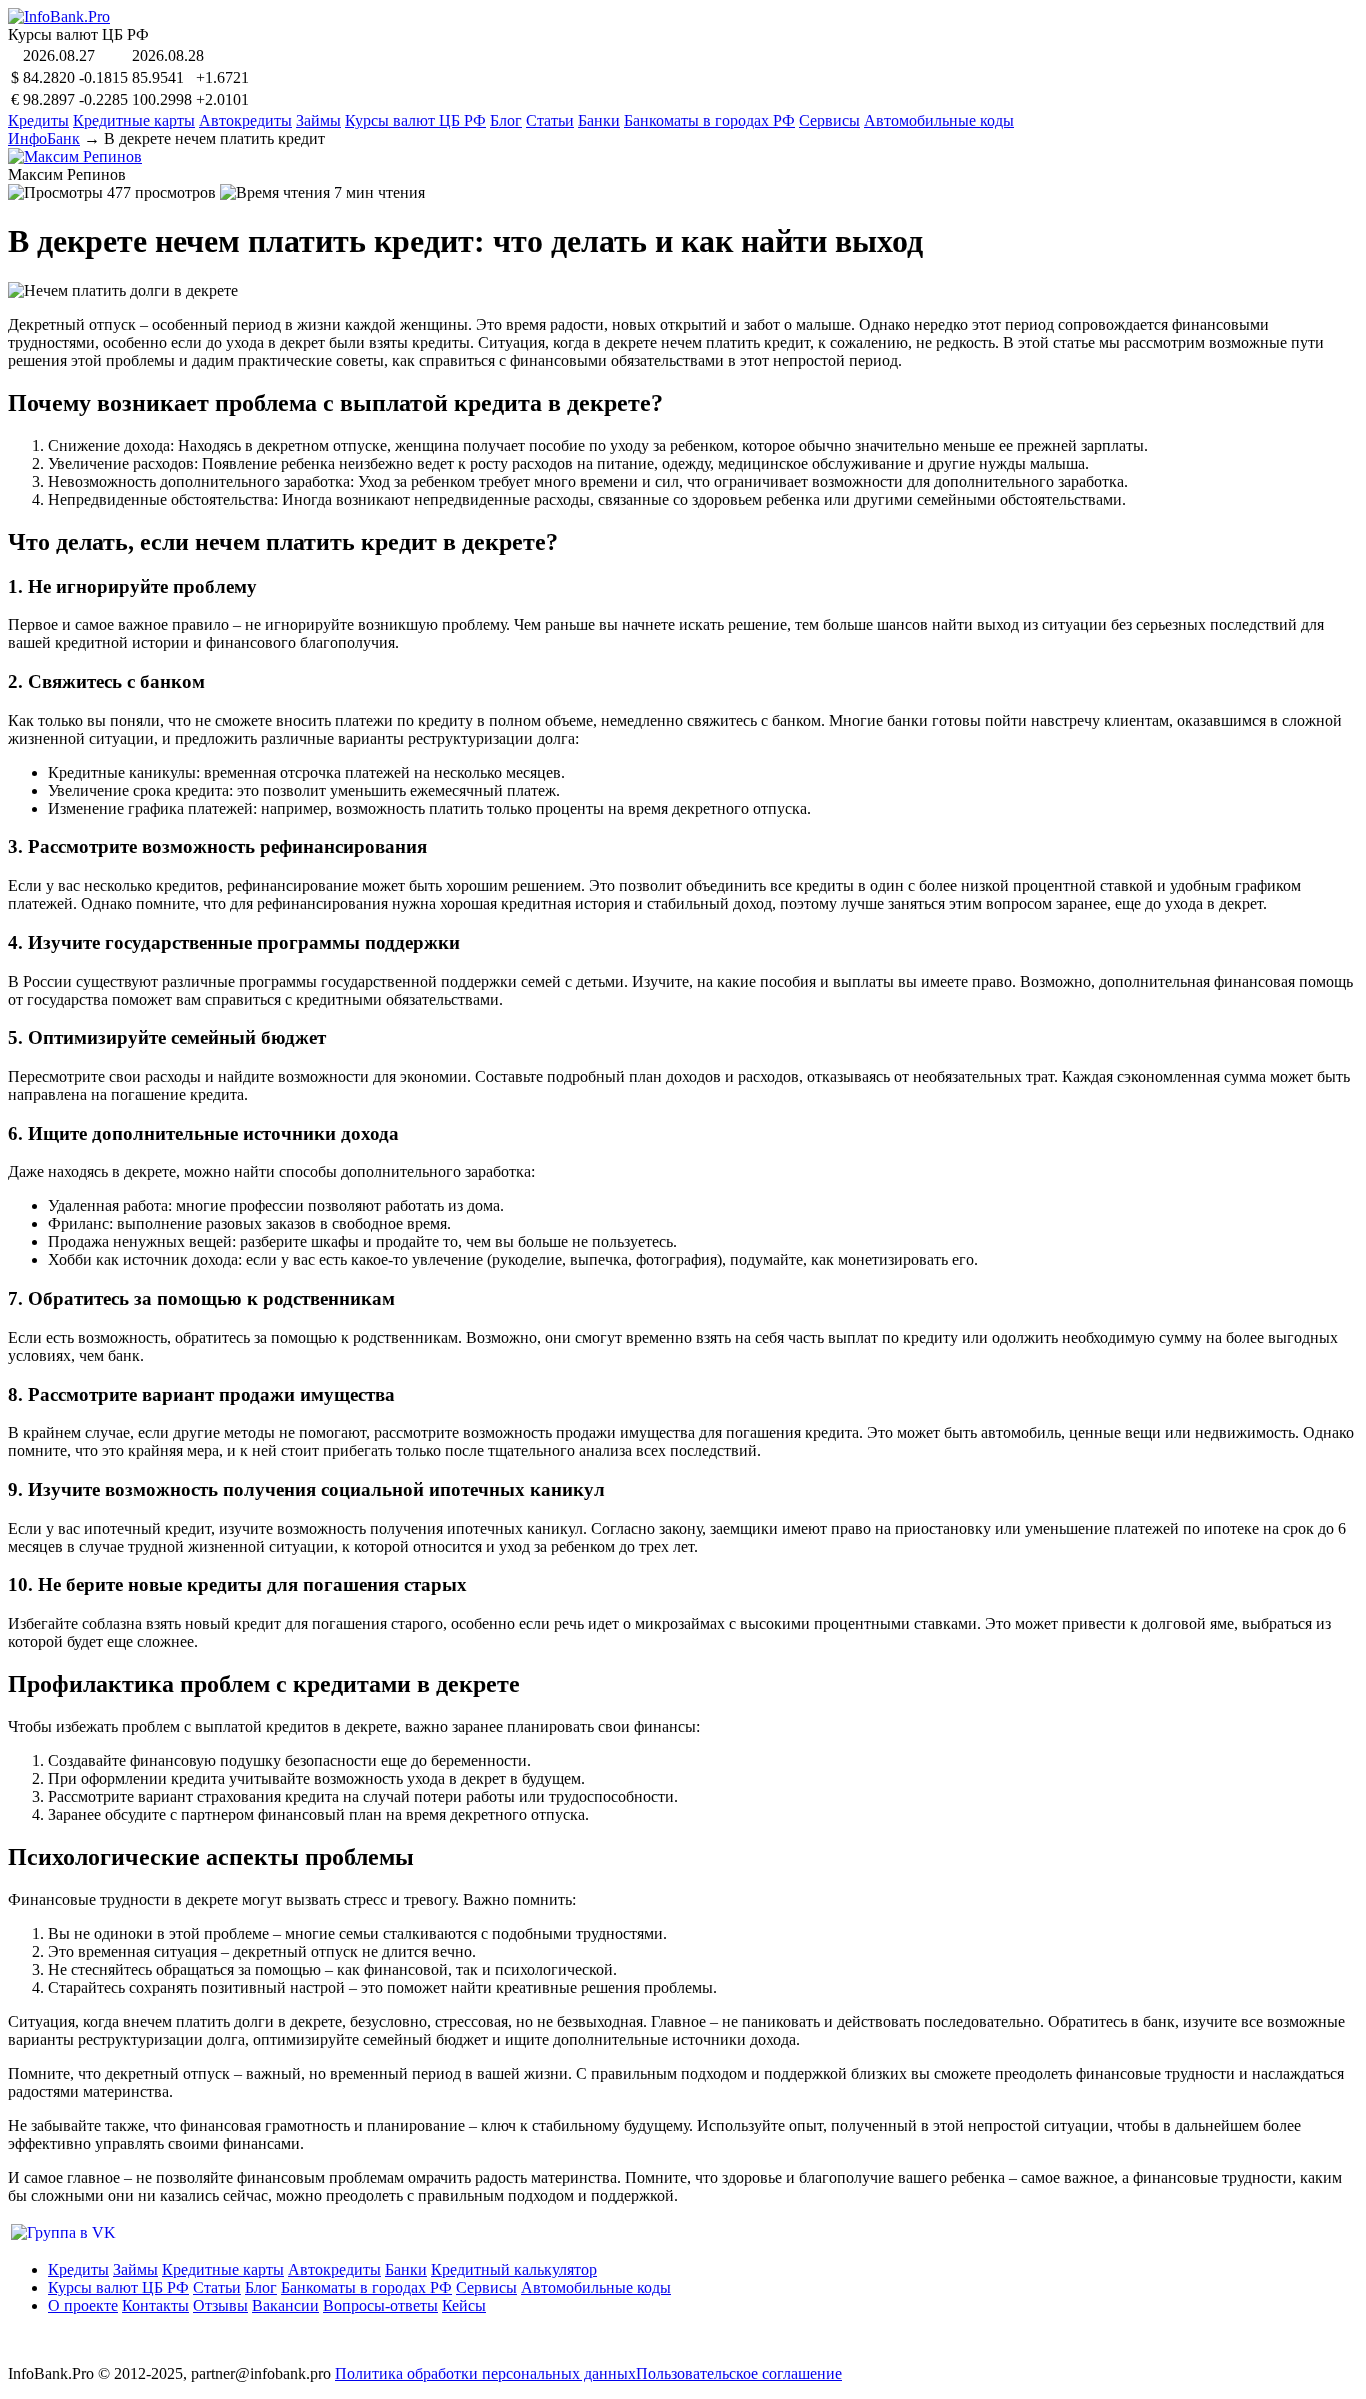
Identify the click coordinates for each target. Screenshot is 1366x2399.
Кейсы (464, 2305)
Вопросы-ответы (380, 2305)
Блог (506, 120)
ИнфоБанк (44, 138)
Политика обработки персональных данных (485, 2373)
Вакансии (285, 2305)
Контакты (155, 2305)
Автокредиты (245, 120)
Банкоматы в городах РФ (709, 120)
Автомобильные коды (939, 120)
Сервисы (829, 120)
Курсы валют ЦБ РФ (415, 120)
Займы (318, 120)
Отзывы (220, 2305)
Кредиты (38, 120)
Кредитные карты (134, 120)
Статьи (550, 120)
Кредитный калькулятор (514, 2269)
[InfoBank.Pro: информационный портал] (59, 16)
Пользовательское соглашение (739, 2373)
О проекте (83, 2305)
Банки (599, 120)
